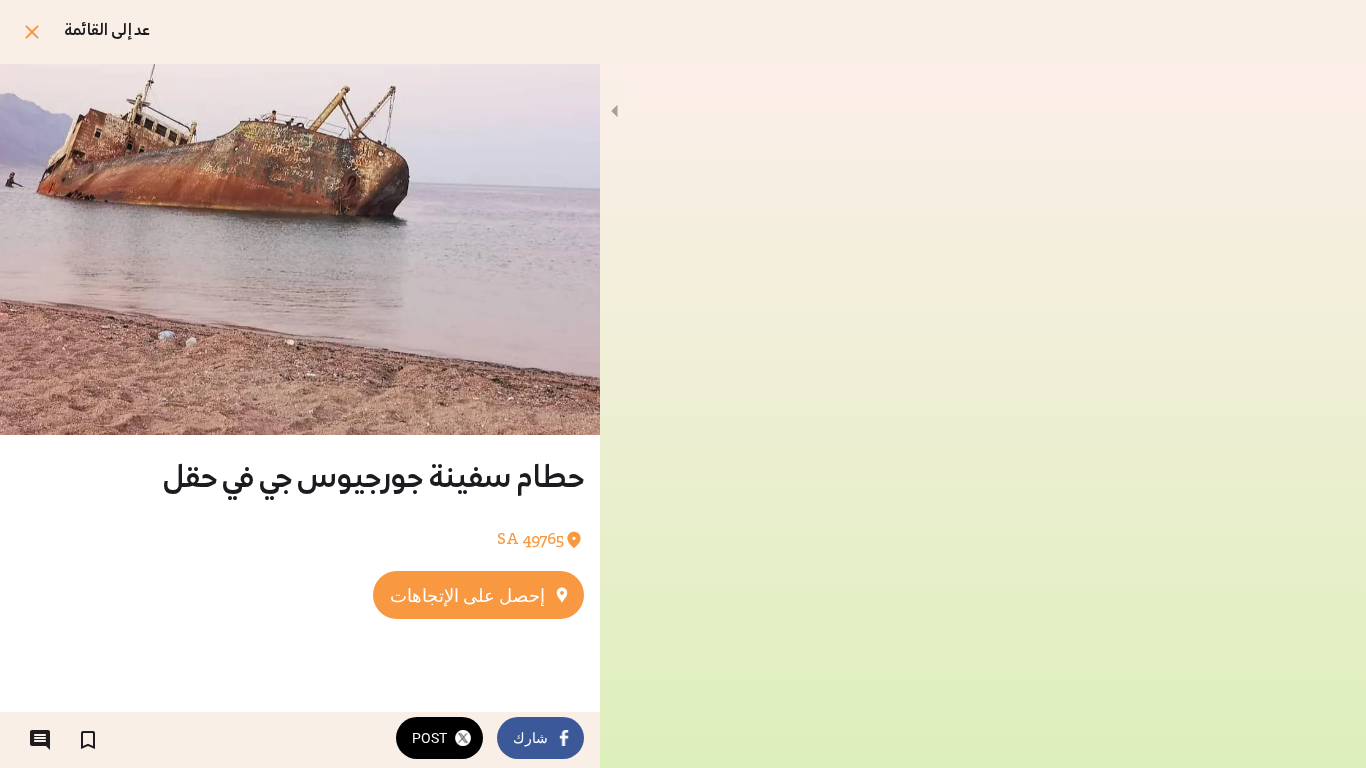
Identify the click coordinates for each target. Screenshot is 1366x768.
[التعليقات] (40, 740)
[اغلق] (32, 32)
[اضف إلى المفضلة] (88, 740)
